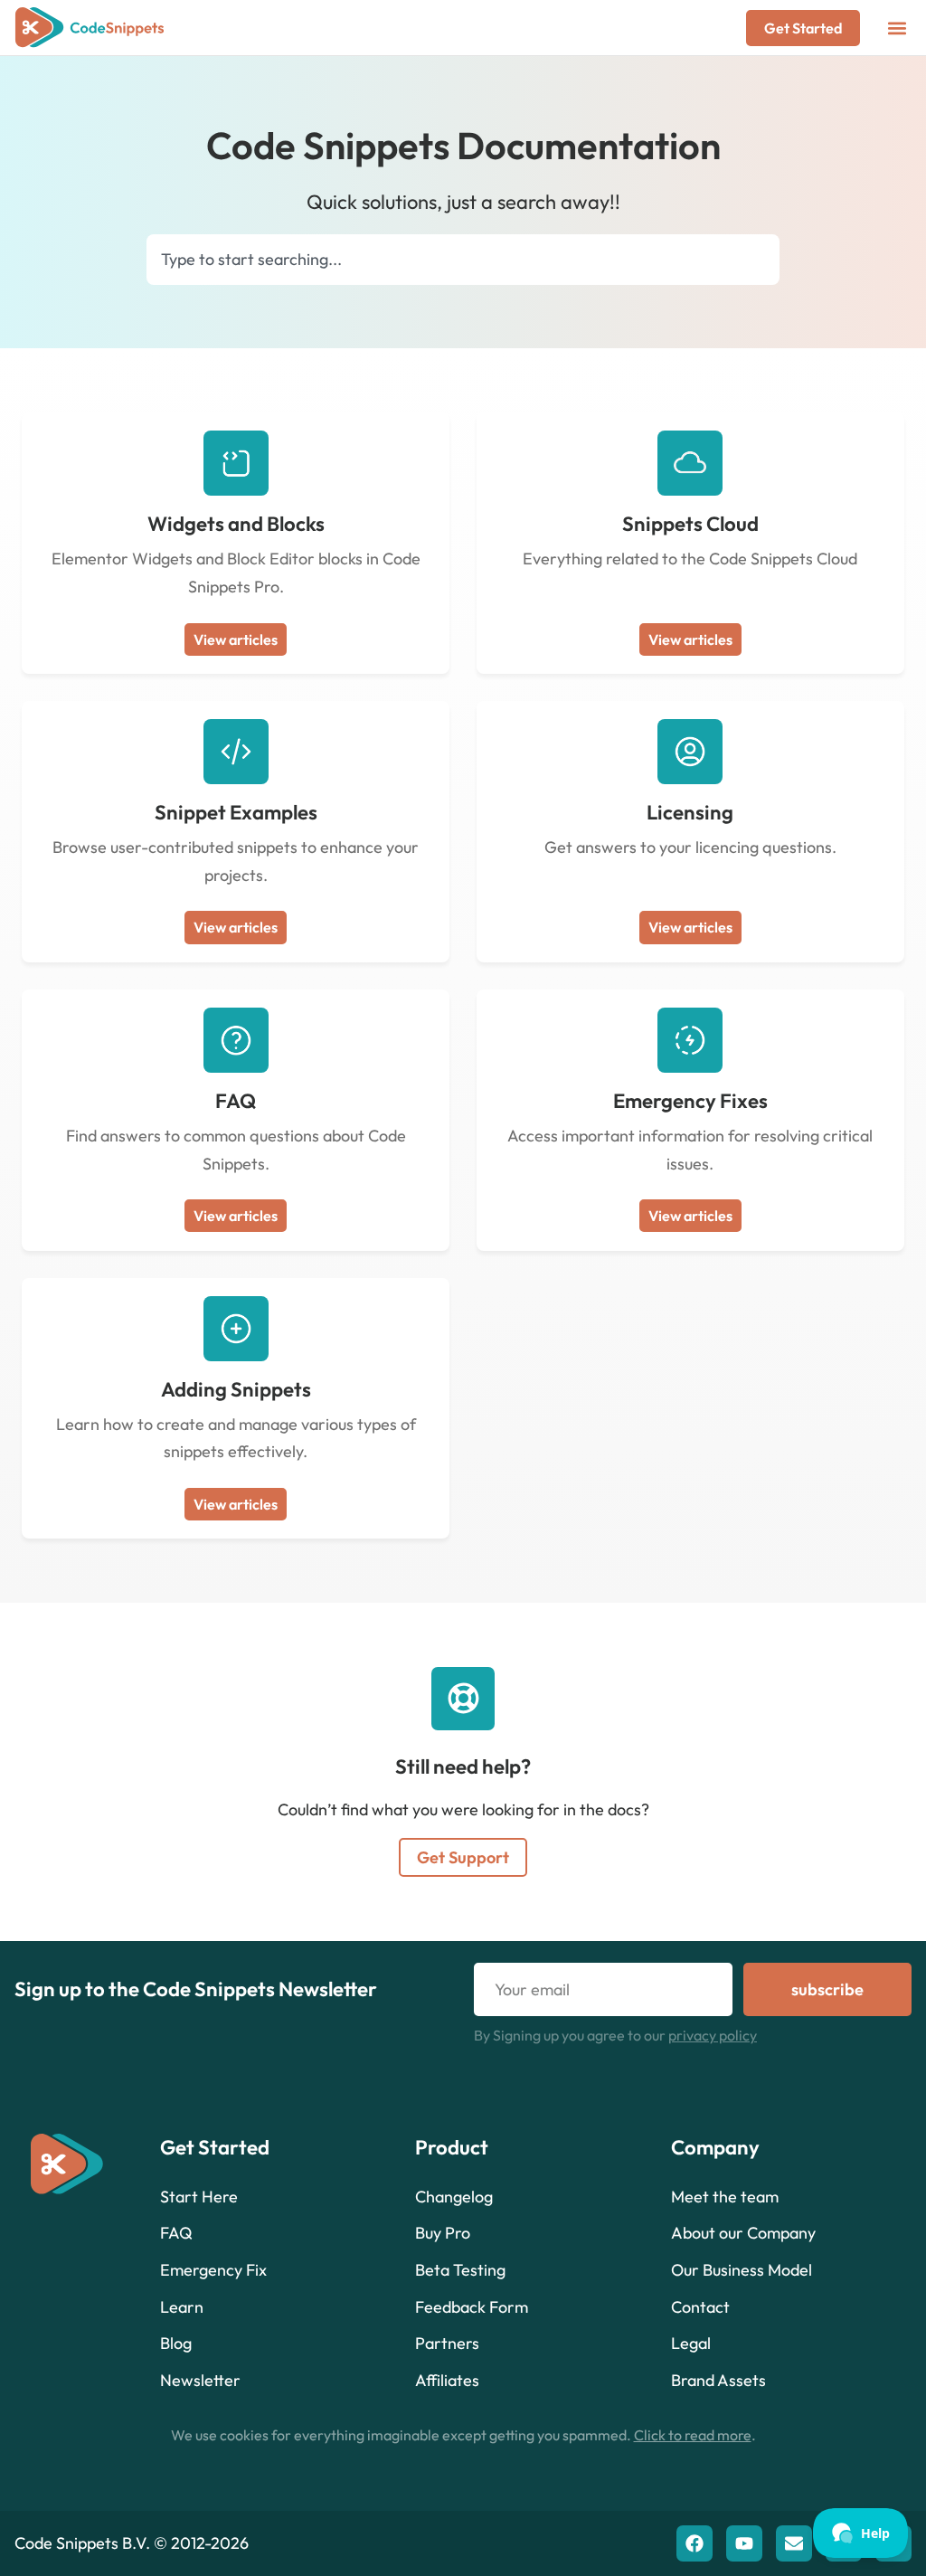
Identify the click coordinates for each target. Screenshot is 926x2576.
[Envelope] (794, 2543)
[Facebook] (694, 2543)
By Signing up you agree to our (615, 2035)
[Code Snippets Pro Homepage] (90, 28)
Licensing (690, 812)
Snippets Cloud (690, 524)
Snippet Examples (236, 812)
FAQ (236, 1101)
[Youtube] (744, 2543)
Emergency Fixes (690, 1101)
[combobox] (463, 260)
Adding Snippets (236, 1389)
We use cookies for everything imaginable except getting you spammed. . (463, 2435)
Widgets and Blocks (236, 524)
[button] (897, 28)
